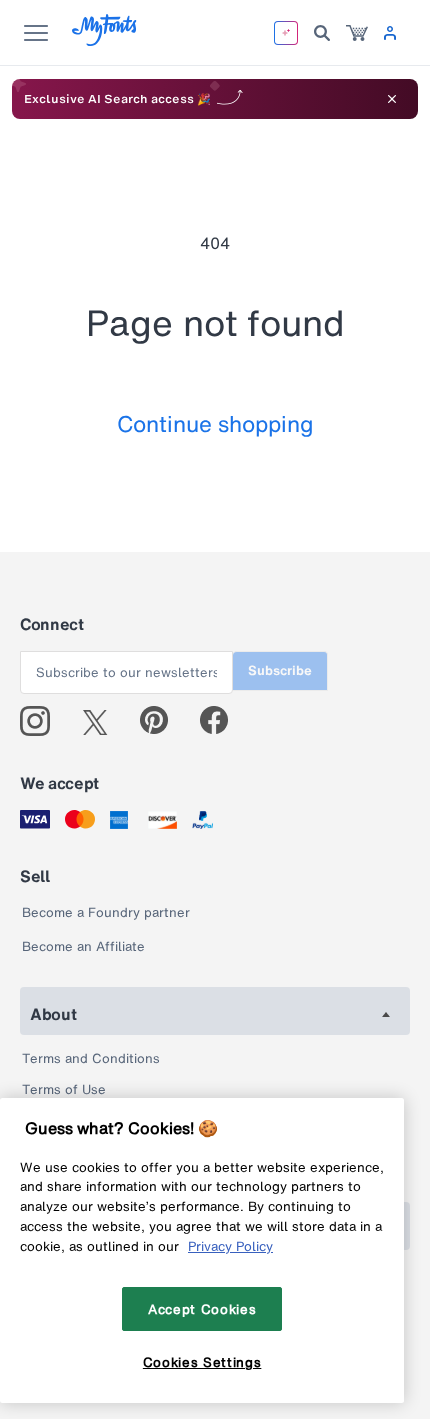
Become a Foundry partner (106, 912)
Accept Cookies (202, 1309)
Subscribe (280, 670)
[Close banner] (392, 99)
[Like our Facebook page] (222, 721)
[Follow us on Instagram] (42, 721)
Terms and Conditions (91, 1058)
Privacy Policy (230, 1246)
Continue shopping (215, 423)
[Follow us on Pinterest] (162, 721)
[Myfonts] (105, 40)
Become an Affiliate (83, 946)
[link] (357, 33)
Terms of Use (64, 1089)
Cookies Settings (202, 1362)
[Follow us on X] (102, 721)
